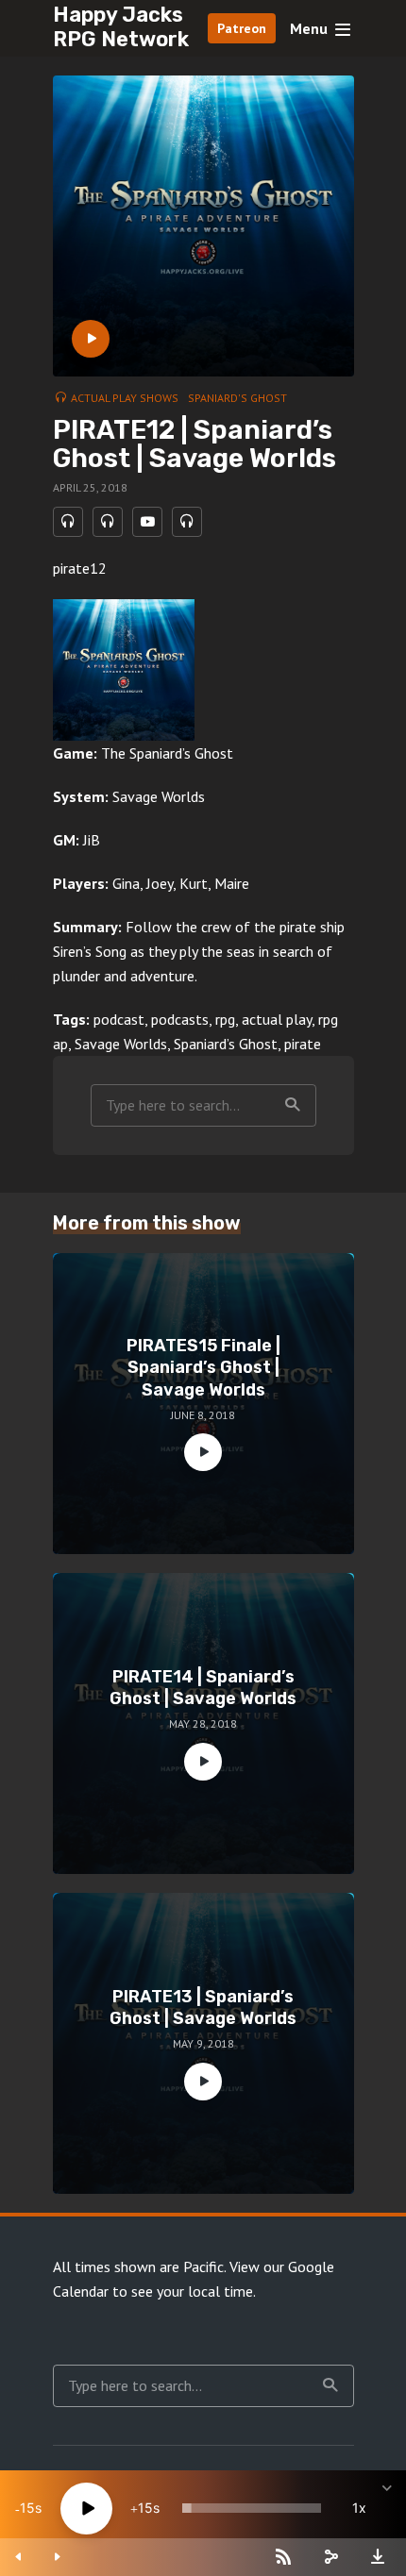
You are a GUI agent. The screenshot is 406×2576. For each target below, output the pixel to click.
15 (27, 2508)
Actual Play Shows (125, 398)
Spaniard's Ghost (237, 398)
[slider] (252, 2508)
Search (293, 1105)
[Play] (86, 2509)
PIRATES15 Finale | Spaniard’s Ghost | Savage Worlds (203, 1368)
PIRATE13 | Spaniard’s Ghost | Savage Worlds (203, 2007)
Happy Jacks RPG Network (121, 27)
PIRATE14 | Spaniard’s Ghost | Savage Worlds (203, 1688)
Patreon (242, 28)
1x (359, 2508)
